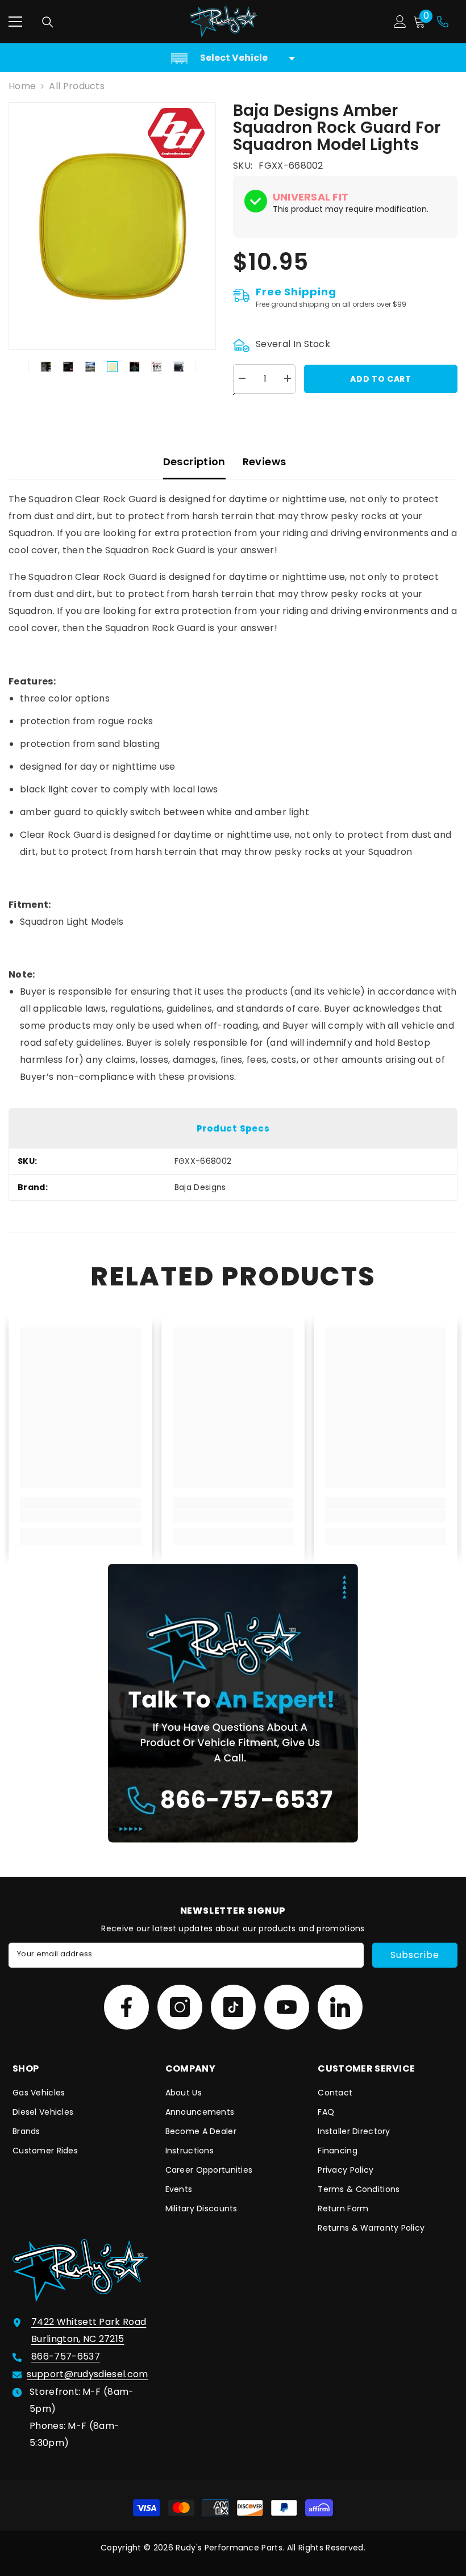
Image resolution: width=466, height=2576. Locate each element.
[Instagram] (180, 2007)
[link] (80, 1516)
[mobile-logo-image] (224, 22)
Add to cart (381, 379)
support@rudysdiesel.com (87, 2374)
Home (22, 86)
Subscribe (415, 1955)
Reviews (265, 462)
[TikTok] (233, 2007)
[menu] (15, 22)
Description (194, 462)
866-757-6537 (66, 2356)
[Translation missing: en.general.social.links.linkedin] (340, 2007)
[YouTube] (287, 2007)
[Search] (48, 22)
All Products (77, 86)
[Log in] (400, 22)
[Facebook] (126, 2007)
